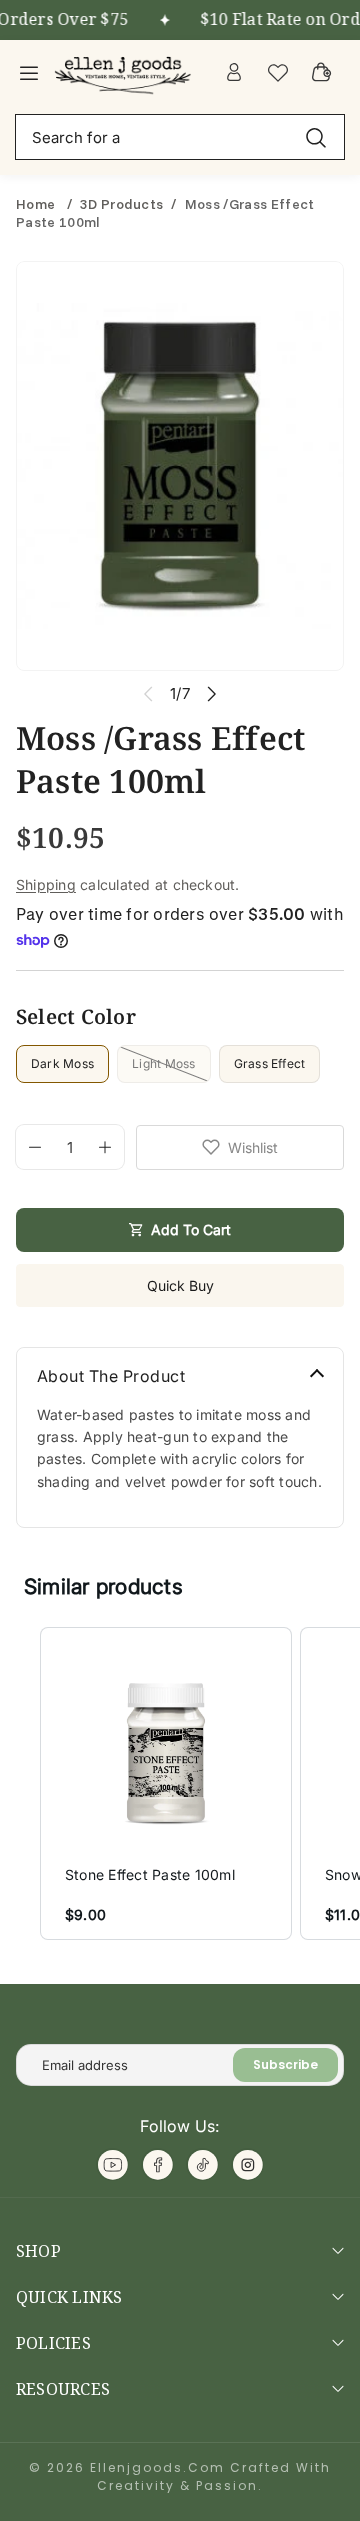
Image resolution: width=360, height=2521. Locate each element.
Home (37, 204)
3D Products (122, 204)
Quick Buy (180, 1285)
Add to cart (191, 1229)
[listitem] (166, 1783)
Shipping (46, 884)
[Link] (125, 72)
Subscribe (285, 2064)
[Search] (316, 136)
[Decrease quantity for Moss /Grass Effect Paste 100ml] (28, 1147)
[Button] (212, 693)
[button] (20, 1783)
